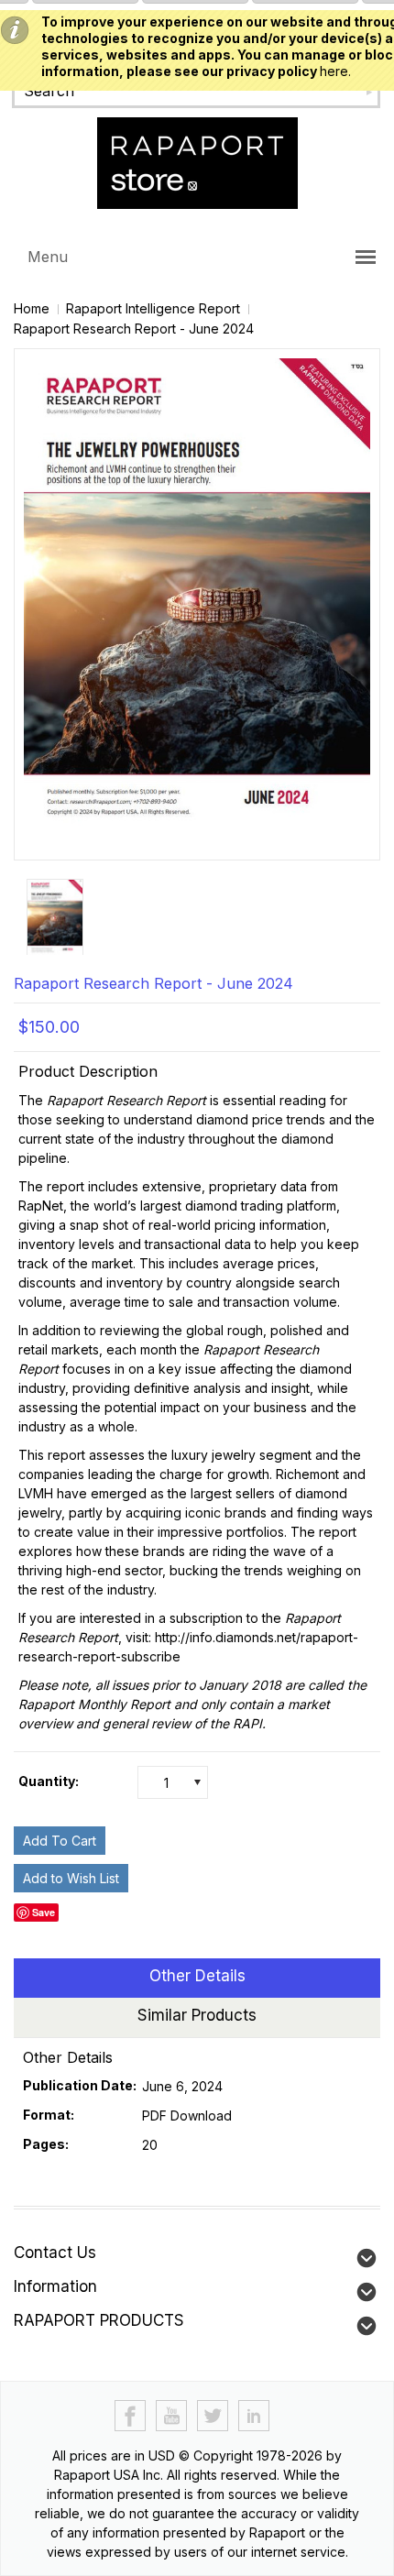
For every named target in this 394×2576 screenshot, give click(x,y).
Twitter (213, 2416)
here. (335, 71)
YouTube (172, 2416)
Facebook (131, 2416)
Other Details (197, 1976)
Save (44, 1912)
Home (32, 308)
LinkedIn (254, 2416)
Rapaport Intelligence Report (153, 308)
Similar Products (197, 2015)
